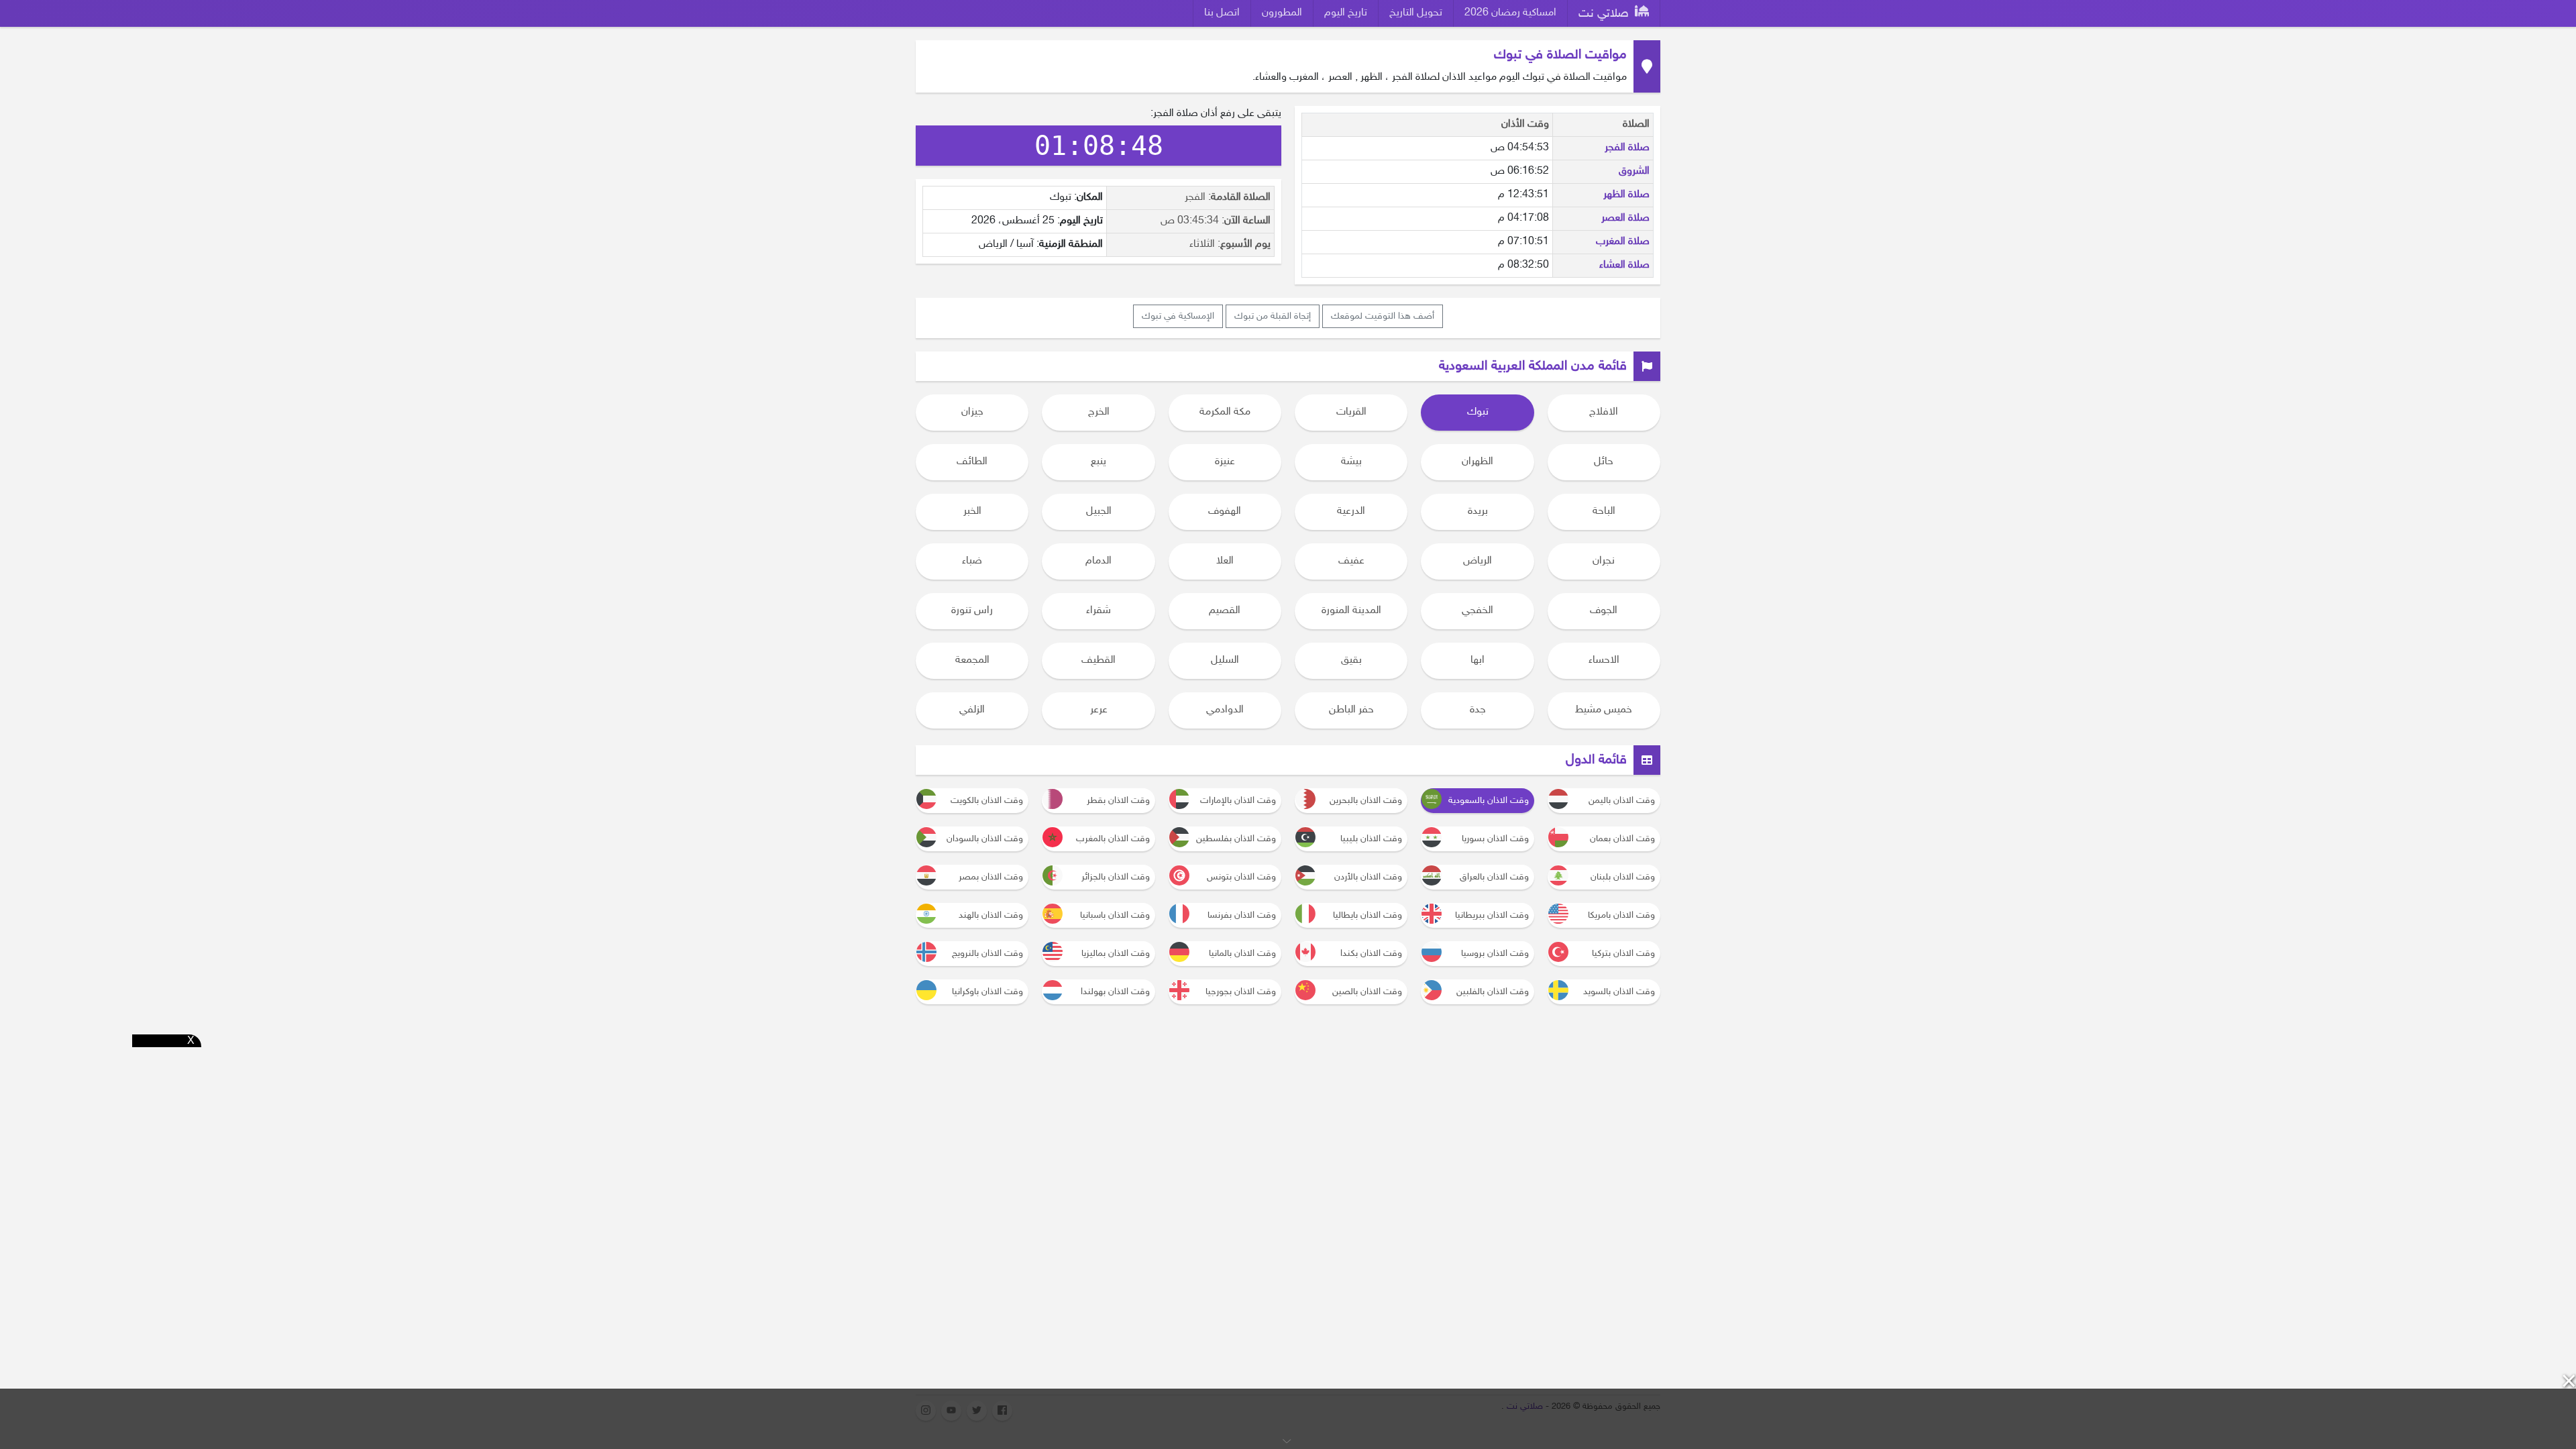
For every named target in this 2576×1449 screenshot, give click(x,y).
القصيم (1225, 611)
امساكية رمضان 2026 (1510, 13)
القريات (1351, 412)
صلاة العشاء (1624, 265)
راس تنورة (972, 611)
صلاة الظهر (1626, 195)
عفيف (1351, 561)
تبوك (1478, 412)
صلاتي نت (1605, 14)
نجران (1604, 561)
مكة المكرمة (1225, 412)
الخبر (972, 512)
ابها (1478, 660)
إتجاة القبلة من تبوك (1273, 316)
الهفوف (1225, 512)
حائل (1604, 462)
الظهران (1478, 462)
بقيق (1351, 660)
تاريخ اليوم (1346, 13)
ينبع (1098, 462)
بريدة (1478, 512)
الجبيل (1099, 512)
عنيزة (1225, 462)
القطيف (1098, 660)
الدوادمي (1225, 710)
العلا (1225, 561)
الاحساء (1604, 660)
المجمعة (972, 660)
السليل (1225, 660)
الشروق (1634, 171)
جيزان (972, 412)
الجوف (1604, 611)
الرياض (1478, 561)
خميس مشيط (1604, 710)
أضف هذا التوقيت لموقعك (1383, 316)
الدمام (1098, 561)
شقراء (1098, 611)
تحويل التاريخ (1416, 13)
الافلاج (1604, 412)
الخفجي (1478, 611)
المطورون (1282, 13)
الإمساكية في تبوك (1178, 316)
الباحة (1604, 512)
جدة (1478, 710)
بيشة (1351, 462)
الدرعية (1351, 512)
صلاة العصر (1625, 218)
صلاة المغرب (1623, 242)
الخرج (1099, 412)
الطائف (972, 462)
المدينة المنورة (1351, 611)
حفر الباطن (1351, 710)
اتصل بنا (1222, 13)
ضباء (972, 561)
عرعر (1099, 710)
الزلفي (972, 710)
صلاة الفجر (1627, 148)
